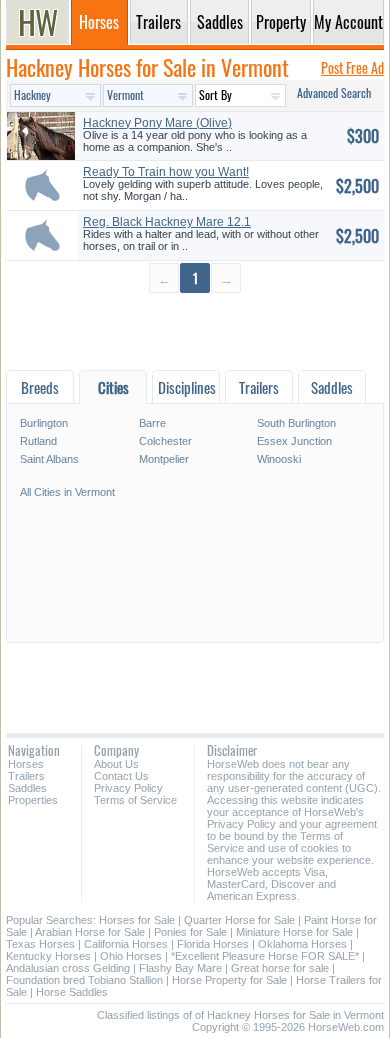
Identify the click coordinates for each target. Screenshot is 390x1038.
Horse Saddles (72, 992)
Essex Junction (294, 441)
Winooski (279, 459)
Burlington (44, 423)
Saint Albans (49, 459)
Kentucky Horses (48, 956)
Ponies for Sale (190, 932)
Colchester (165, 441)
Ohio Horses (131, 956)
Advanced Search (334, 92)
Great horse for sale (280, 968)
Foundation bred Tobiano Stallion (84, 980)
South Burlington (296, 423)
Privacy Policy (128, 788)
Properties (33, 800)
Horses (26, 764)
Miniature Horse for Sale (294, 932)
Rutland (38, 441)
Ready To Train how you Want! (166, 172)
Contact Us (121, 776)
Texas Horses (40, 944)
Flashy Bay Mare (180, 968)
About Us (116, 764)
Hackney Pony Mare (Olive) (157, 123)
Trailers (26, 776)
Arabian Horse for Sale (90, 932)
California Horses (126, 944)
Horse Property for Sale (229, 980)
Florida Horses (213, 944)
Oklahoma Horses (302, 944)
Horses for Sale (137, 920)
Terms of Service (135, 800)
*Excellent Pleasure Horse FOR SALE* (265, 956)
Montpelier (164, 459)
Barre (152, 423)
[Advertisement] (195, 330)
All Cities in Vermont (67, 492)
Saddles (27, 788)
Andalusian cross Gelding (68, 968)
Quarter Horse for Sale (239, 920)
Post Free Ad (352, 67)
